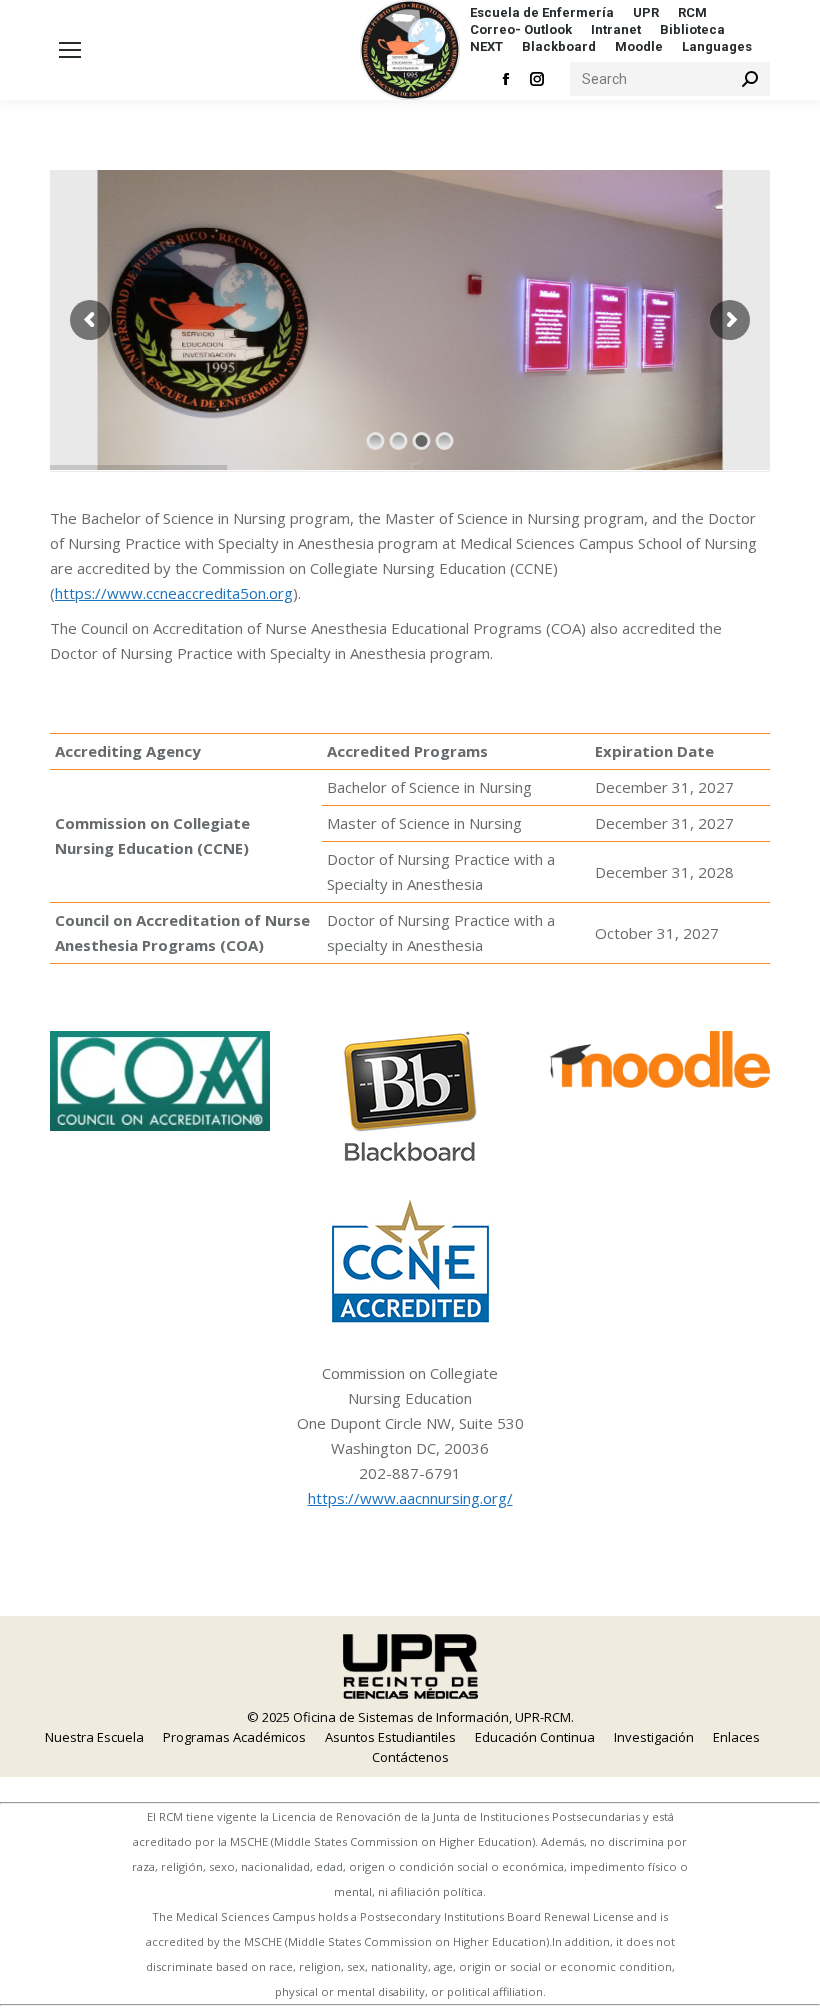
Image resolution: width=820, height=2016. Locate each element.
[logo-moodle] (660, 1059)
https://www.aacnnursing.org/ (410, 1498)
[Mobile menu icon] (70, 50)
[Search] (750, 79)
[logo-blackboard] (410, 1096)
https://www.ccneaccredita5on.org (174, 593)
